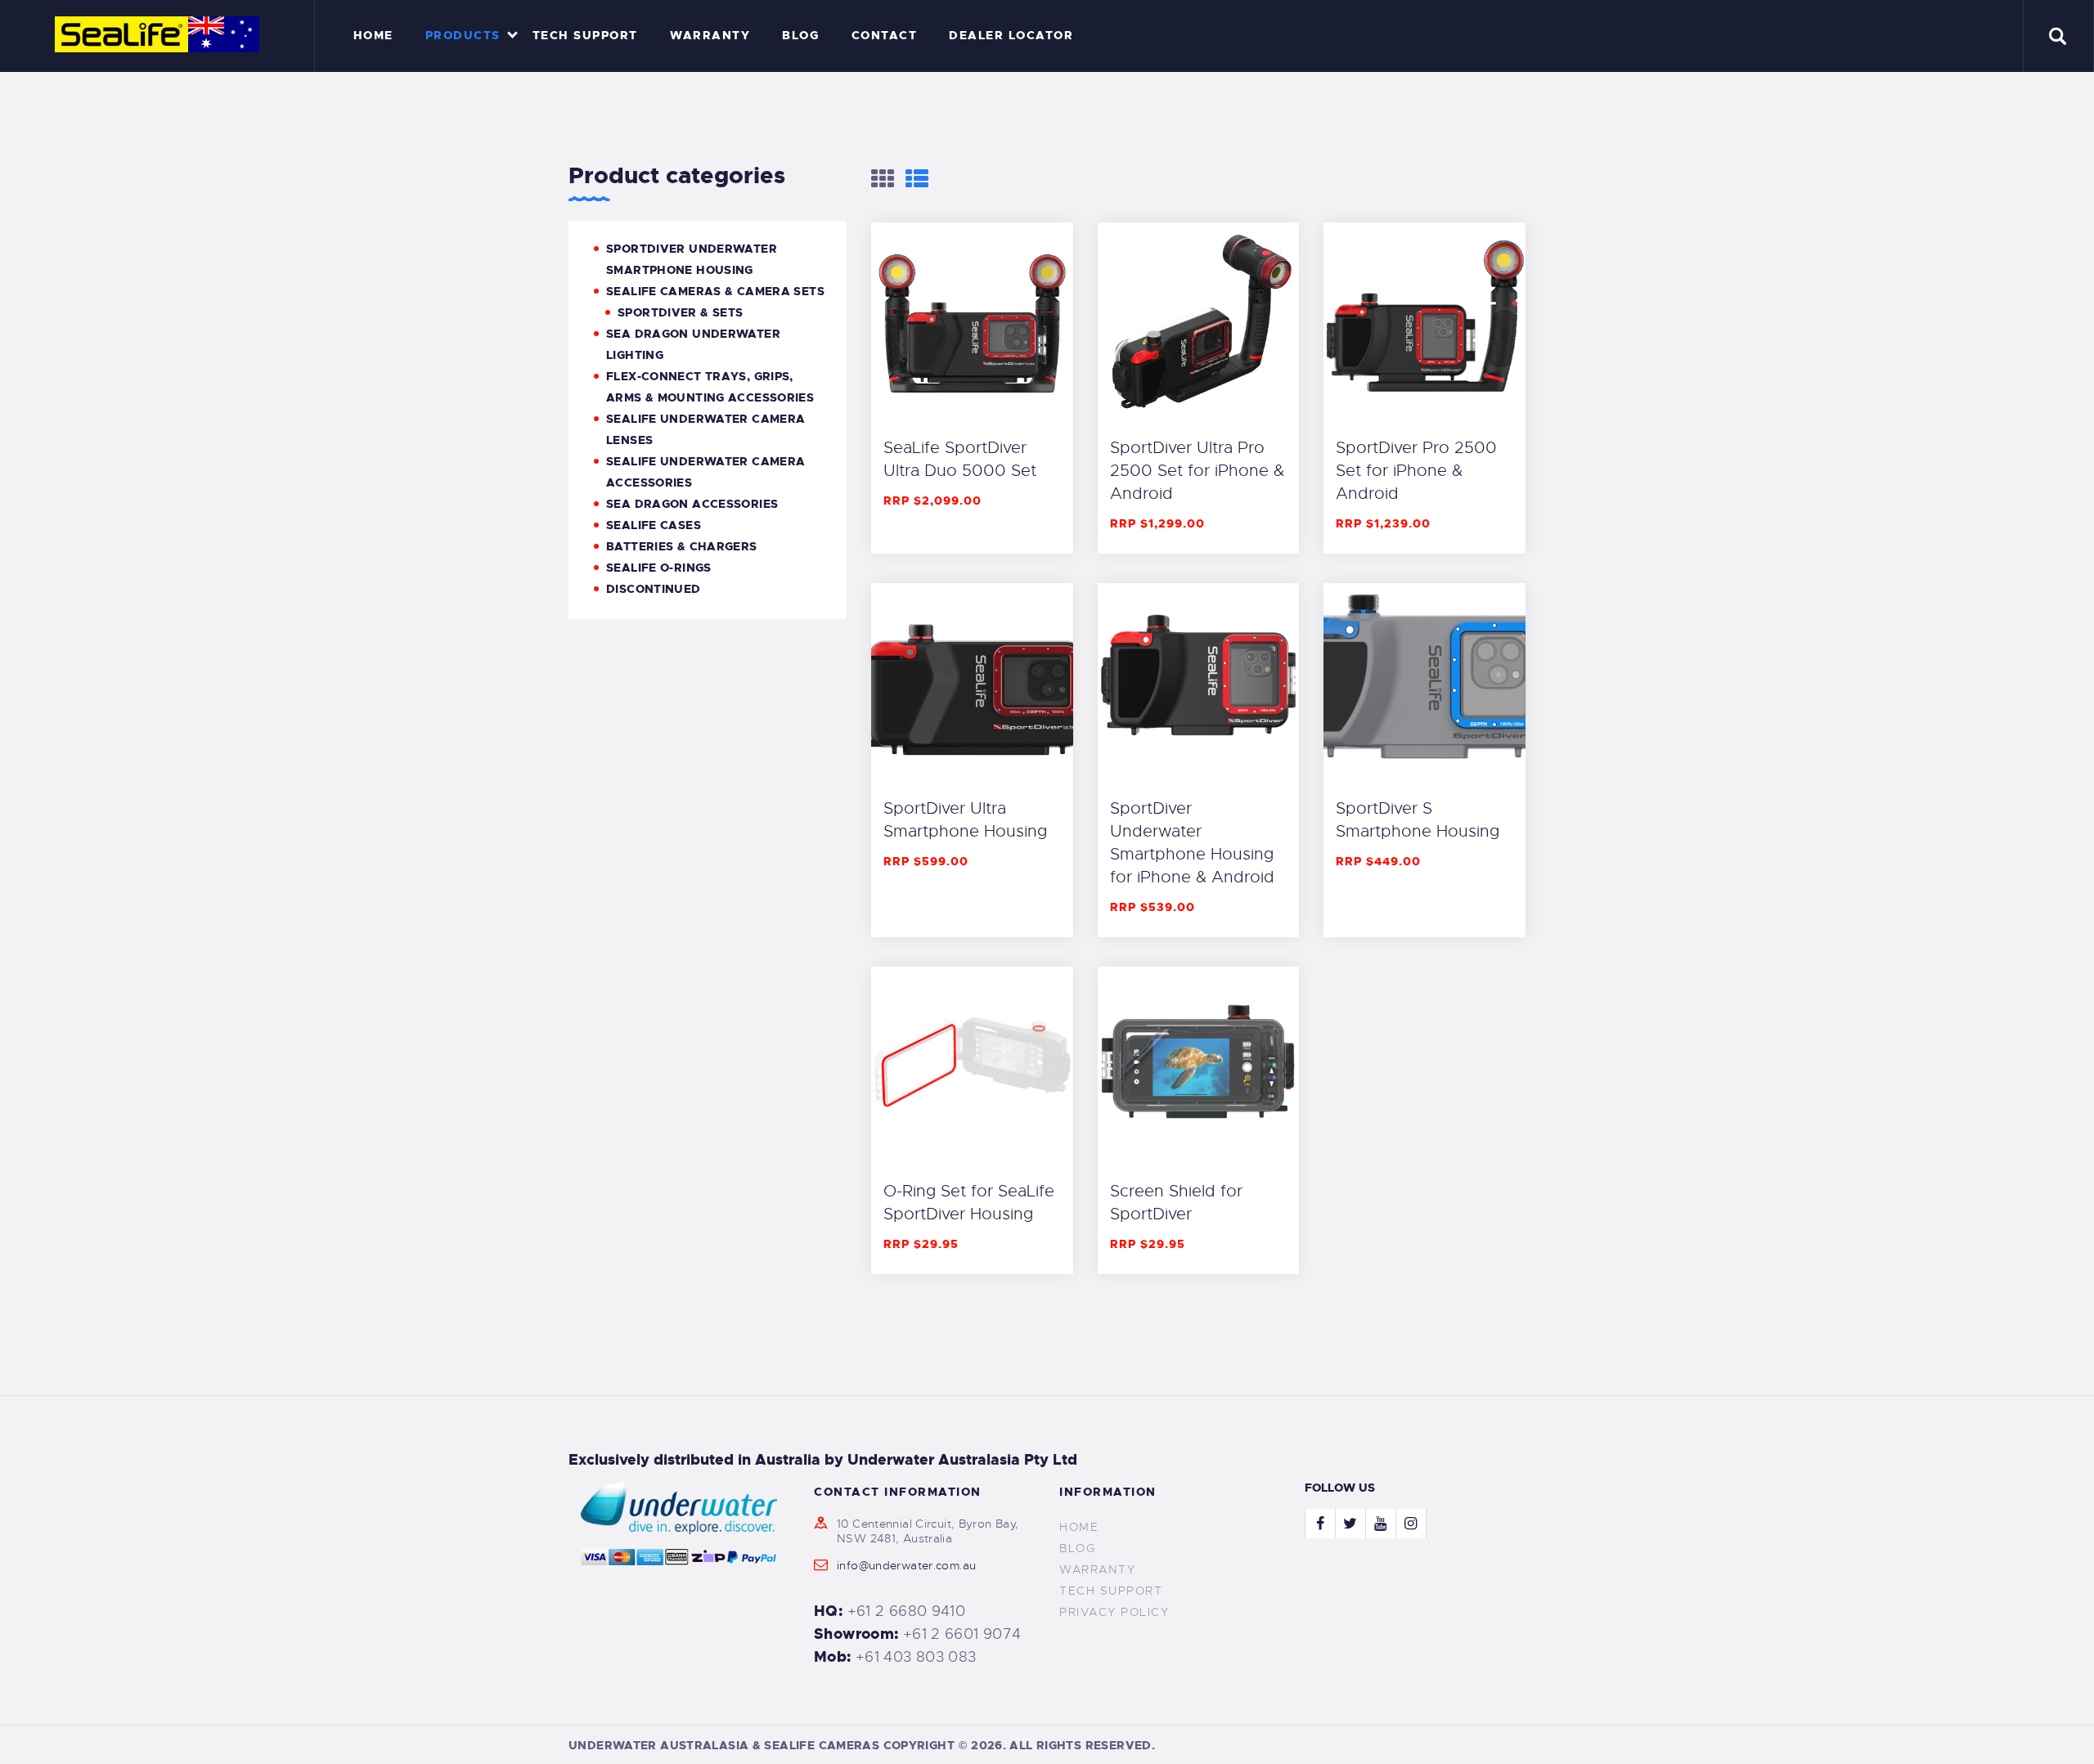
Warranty (1097, 1569)
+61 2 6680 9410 (907, 1611)
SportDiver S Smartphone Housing (1418, 820)
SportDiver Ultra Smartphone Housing (965, 820)
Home (1079, 1527)
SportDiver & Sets (680, 312)
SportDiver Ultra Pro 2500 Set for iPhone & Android (1197, 471)
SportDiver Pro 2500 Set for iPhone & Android (1416, 471)
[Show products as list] (917, 179)
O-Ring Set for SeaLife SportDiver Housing (969, 1203)
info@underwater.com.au (906, 1565)
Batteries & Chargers (682, 546)
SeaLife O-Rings (659, 568)
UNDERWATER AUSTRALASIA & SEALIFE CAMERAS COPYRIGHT (762, 1745)
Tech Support (1111, 1591)
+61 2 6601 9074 (962, 1634)
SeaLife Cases (654, 525)
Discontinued (654, 589)
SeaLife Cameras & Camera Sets (715, 291)
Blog (1077, 1548)
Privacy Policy (1114, 1612)
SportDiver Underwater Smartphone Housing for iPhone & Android (1192, 843)
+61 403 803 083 (916, 1657)
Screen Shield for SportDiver (1176, 1203)
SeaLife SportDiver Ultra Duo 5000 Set (960, 459)
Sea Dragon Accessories (692, 504)
